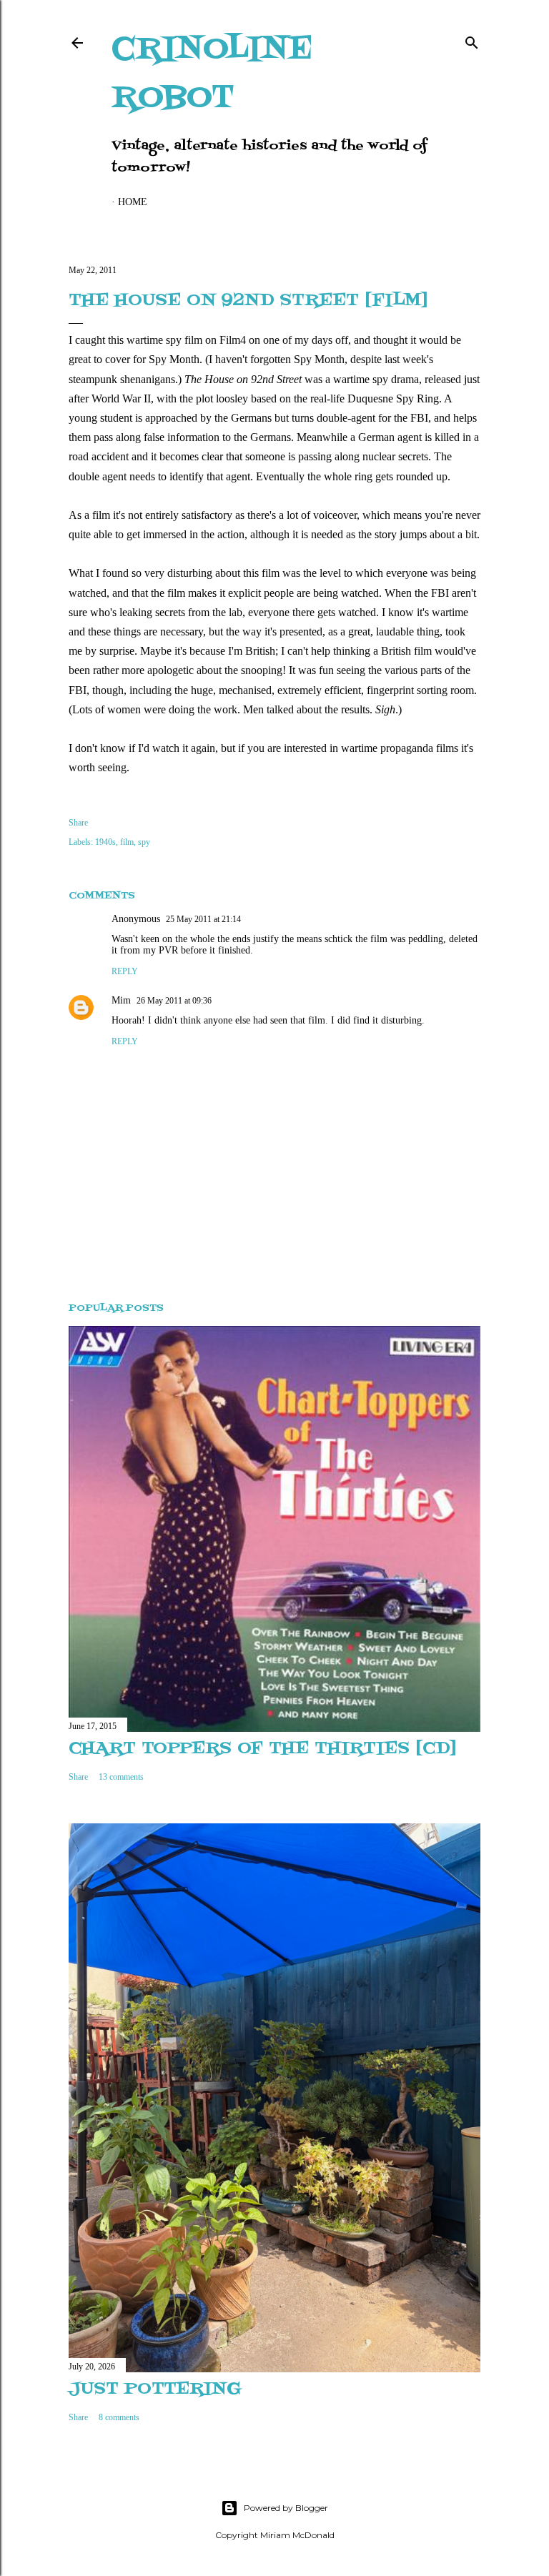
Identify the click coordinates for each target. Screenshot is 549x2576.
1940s (105, 842)
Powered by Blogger (286, 2508)
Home (133, 202)
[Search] (472, 40)
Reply (125, 971)
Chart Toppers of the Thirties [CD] (262, 1749)
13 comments (121, 1777)
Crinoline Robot (212, 74)
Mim (121, 1000)
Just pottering (155, 2389)
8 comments (119, 2417)
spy (144, 842)
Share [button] (78, 823)
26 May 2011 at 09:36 (174, 1001)
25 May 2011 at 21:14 (203, 919)
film (127, 842)
